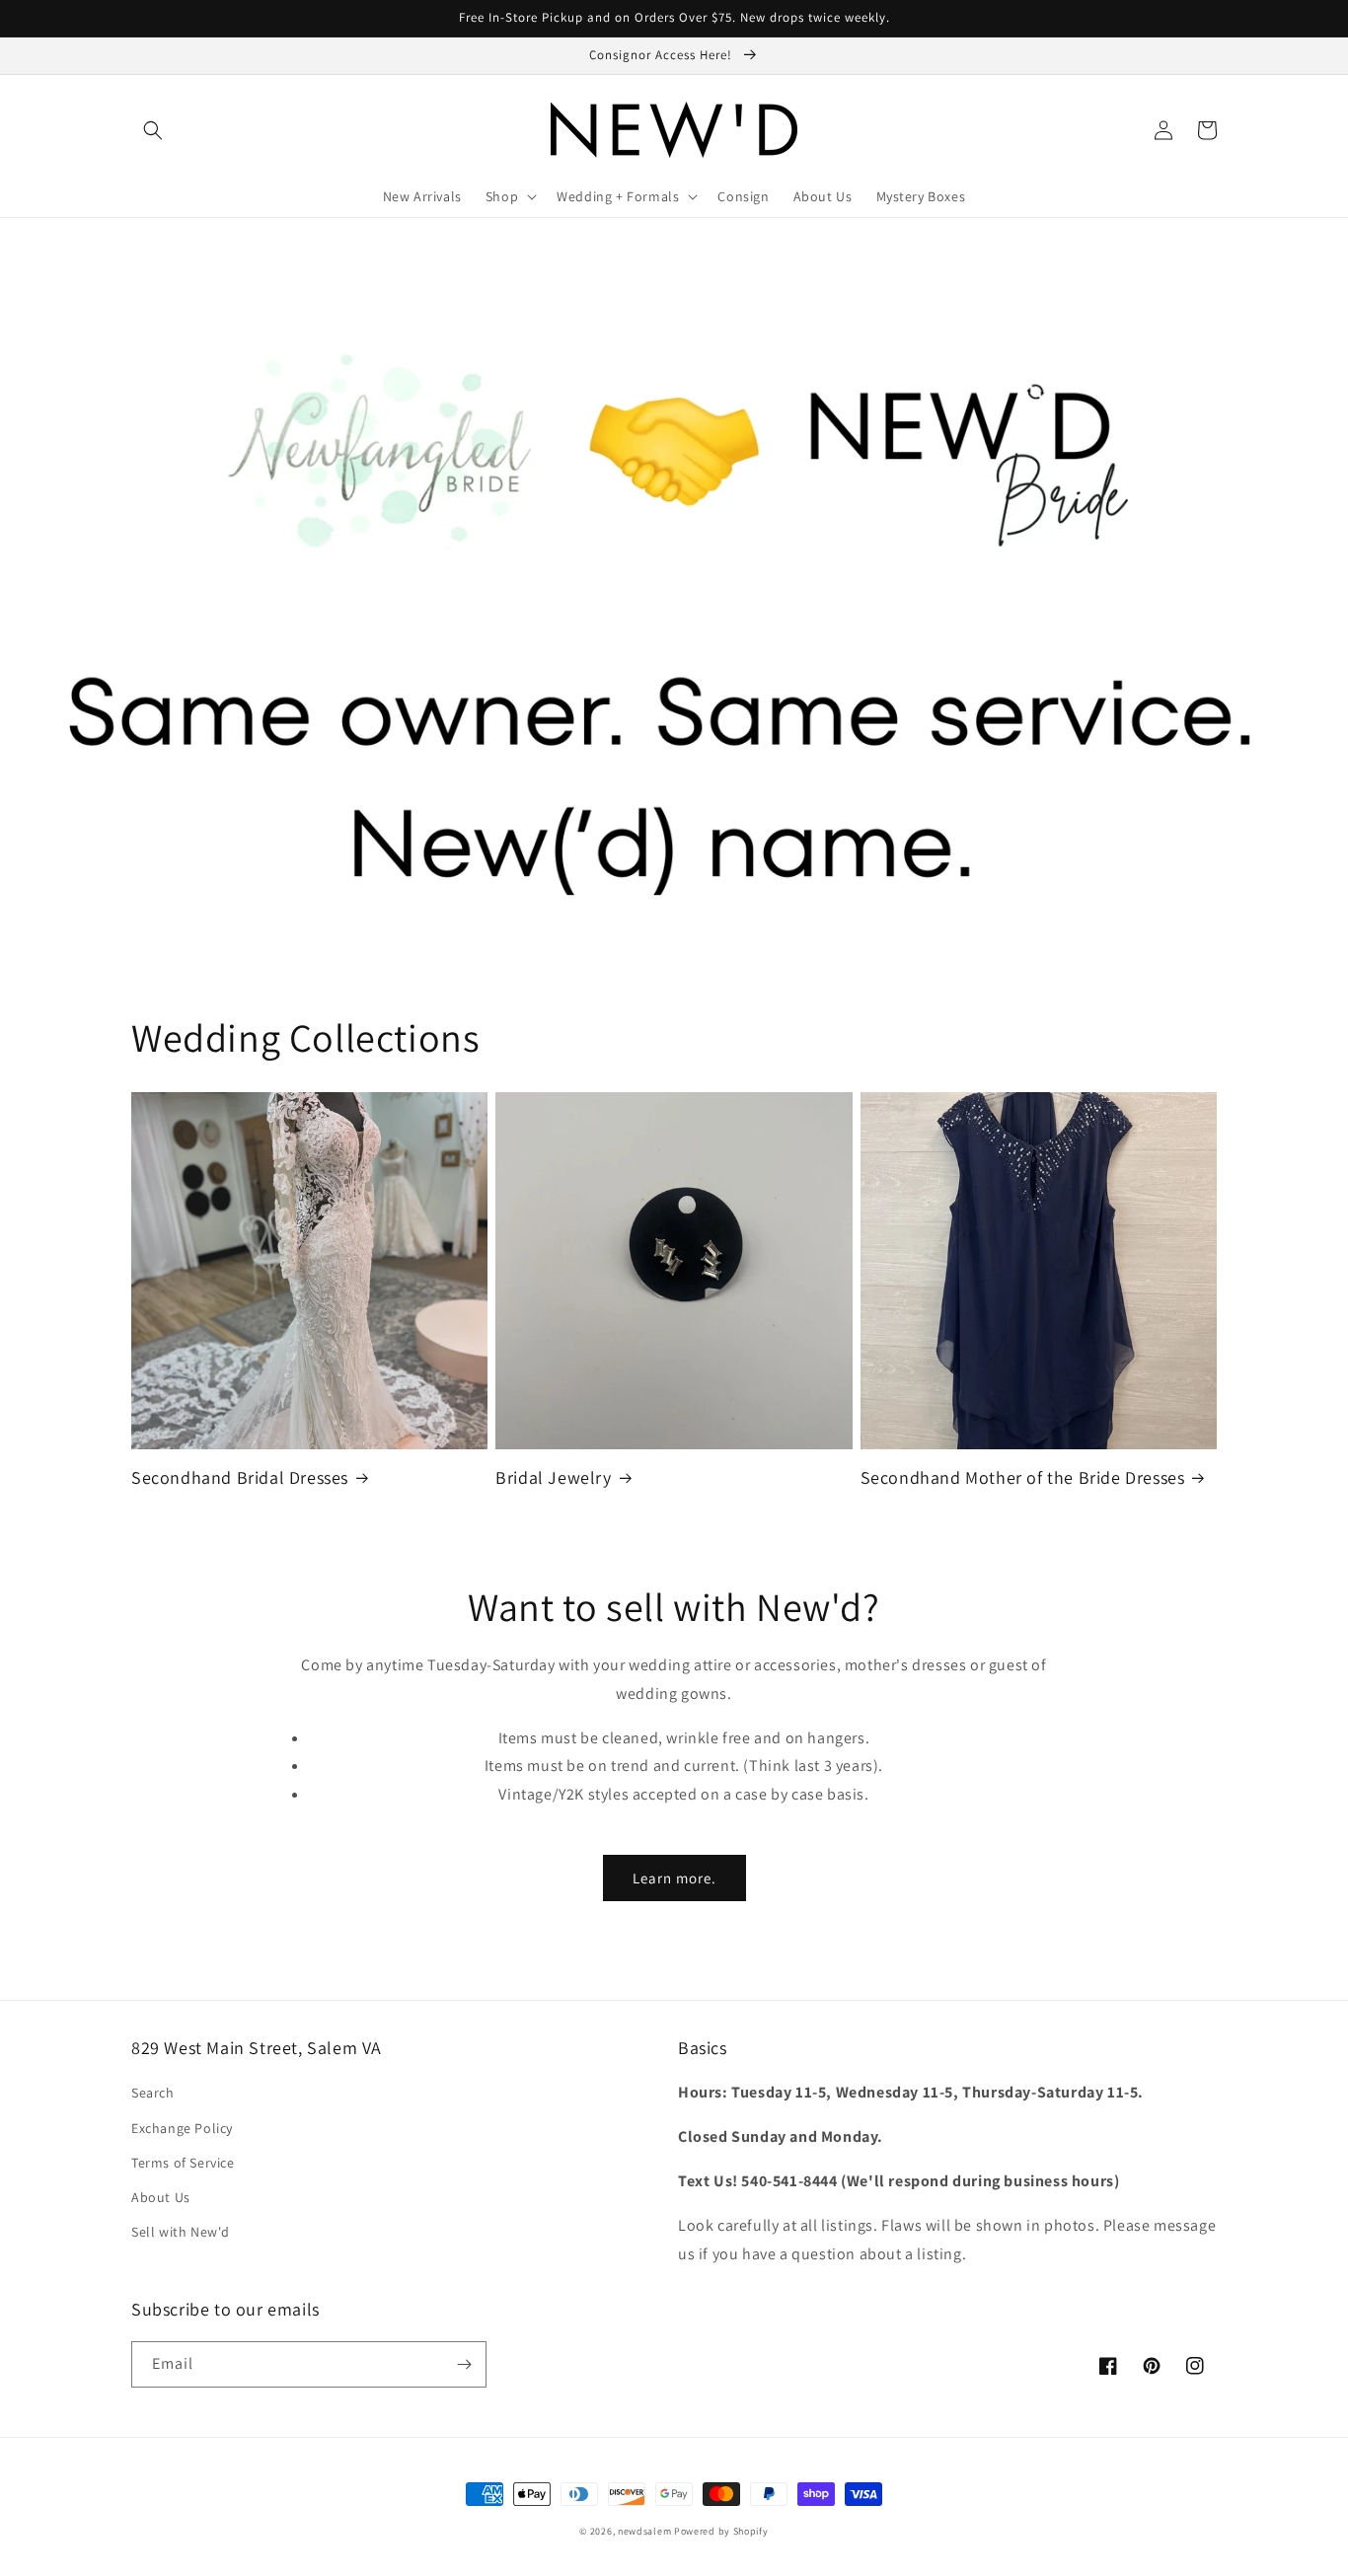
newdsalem (644, 2531)
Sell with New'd (181, 2232)
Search (153, 2093)
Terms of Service (183, 2163)
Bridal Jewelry (553, 1477)
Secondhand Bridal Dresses (240, 1477)
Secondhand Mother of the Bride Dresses (1023, 1477)
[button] (153, 130)
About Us (161, 2197)
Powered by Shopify (721, 2531)
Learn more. (674, 1878)
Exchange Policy (182, 2128)
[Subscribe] (464, 2364)
